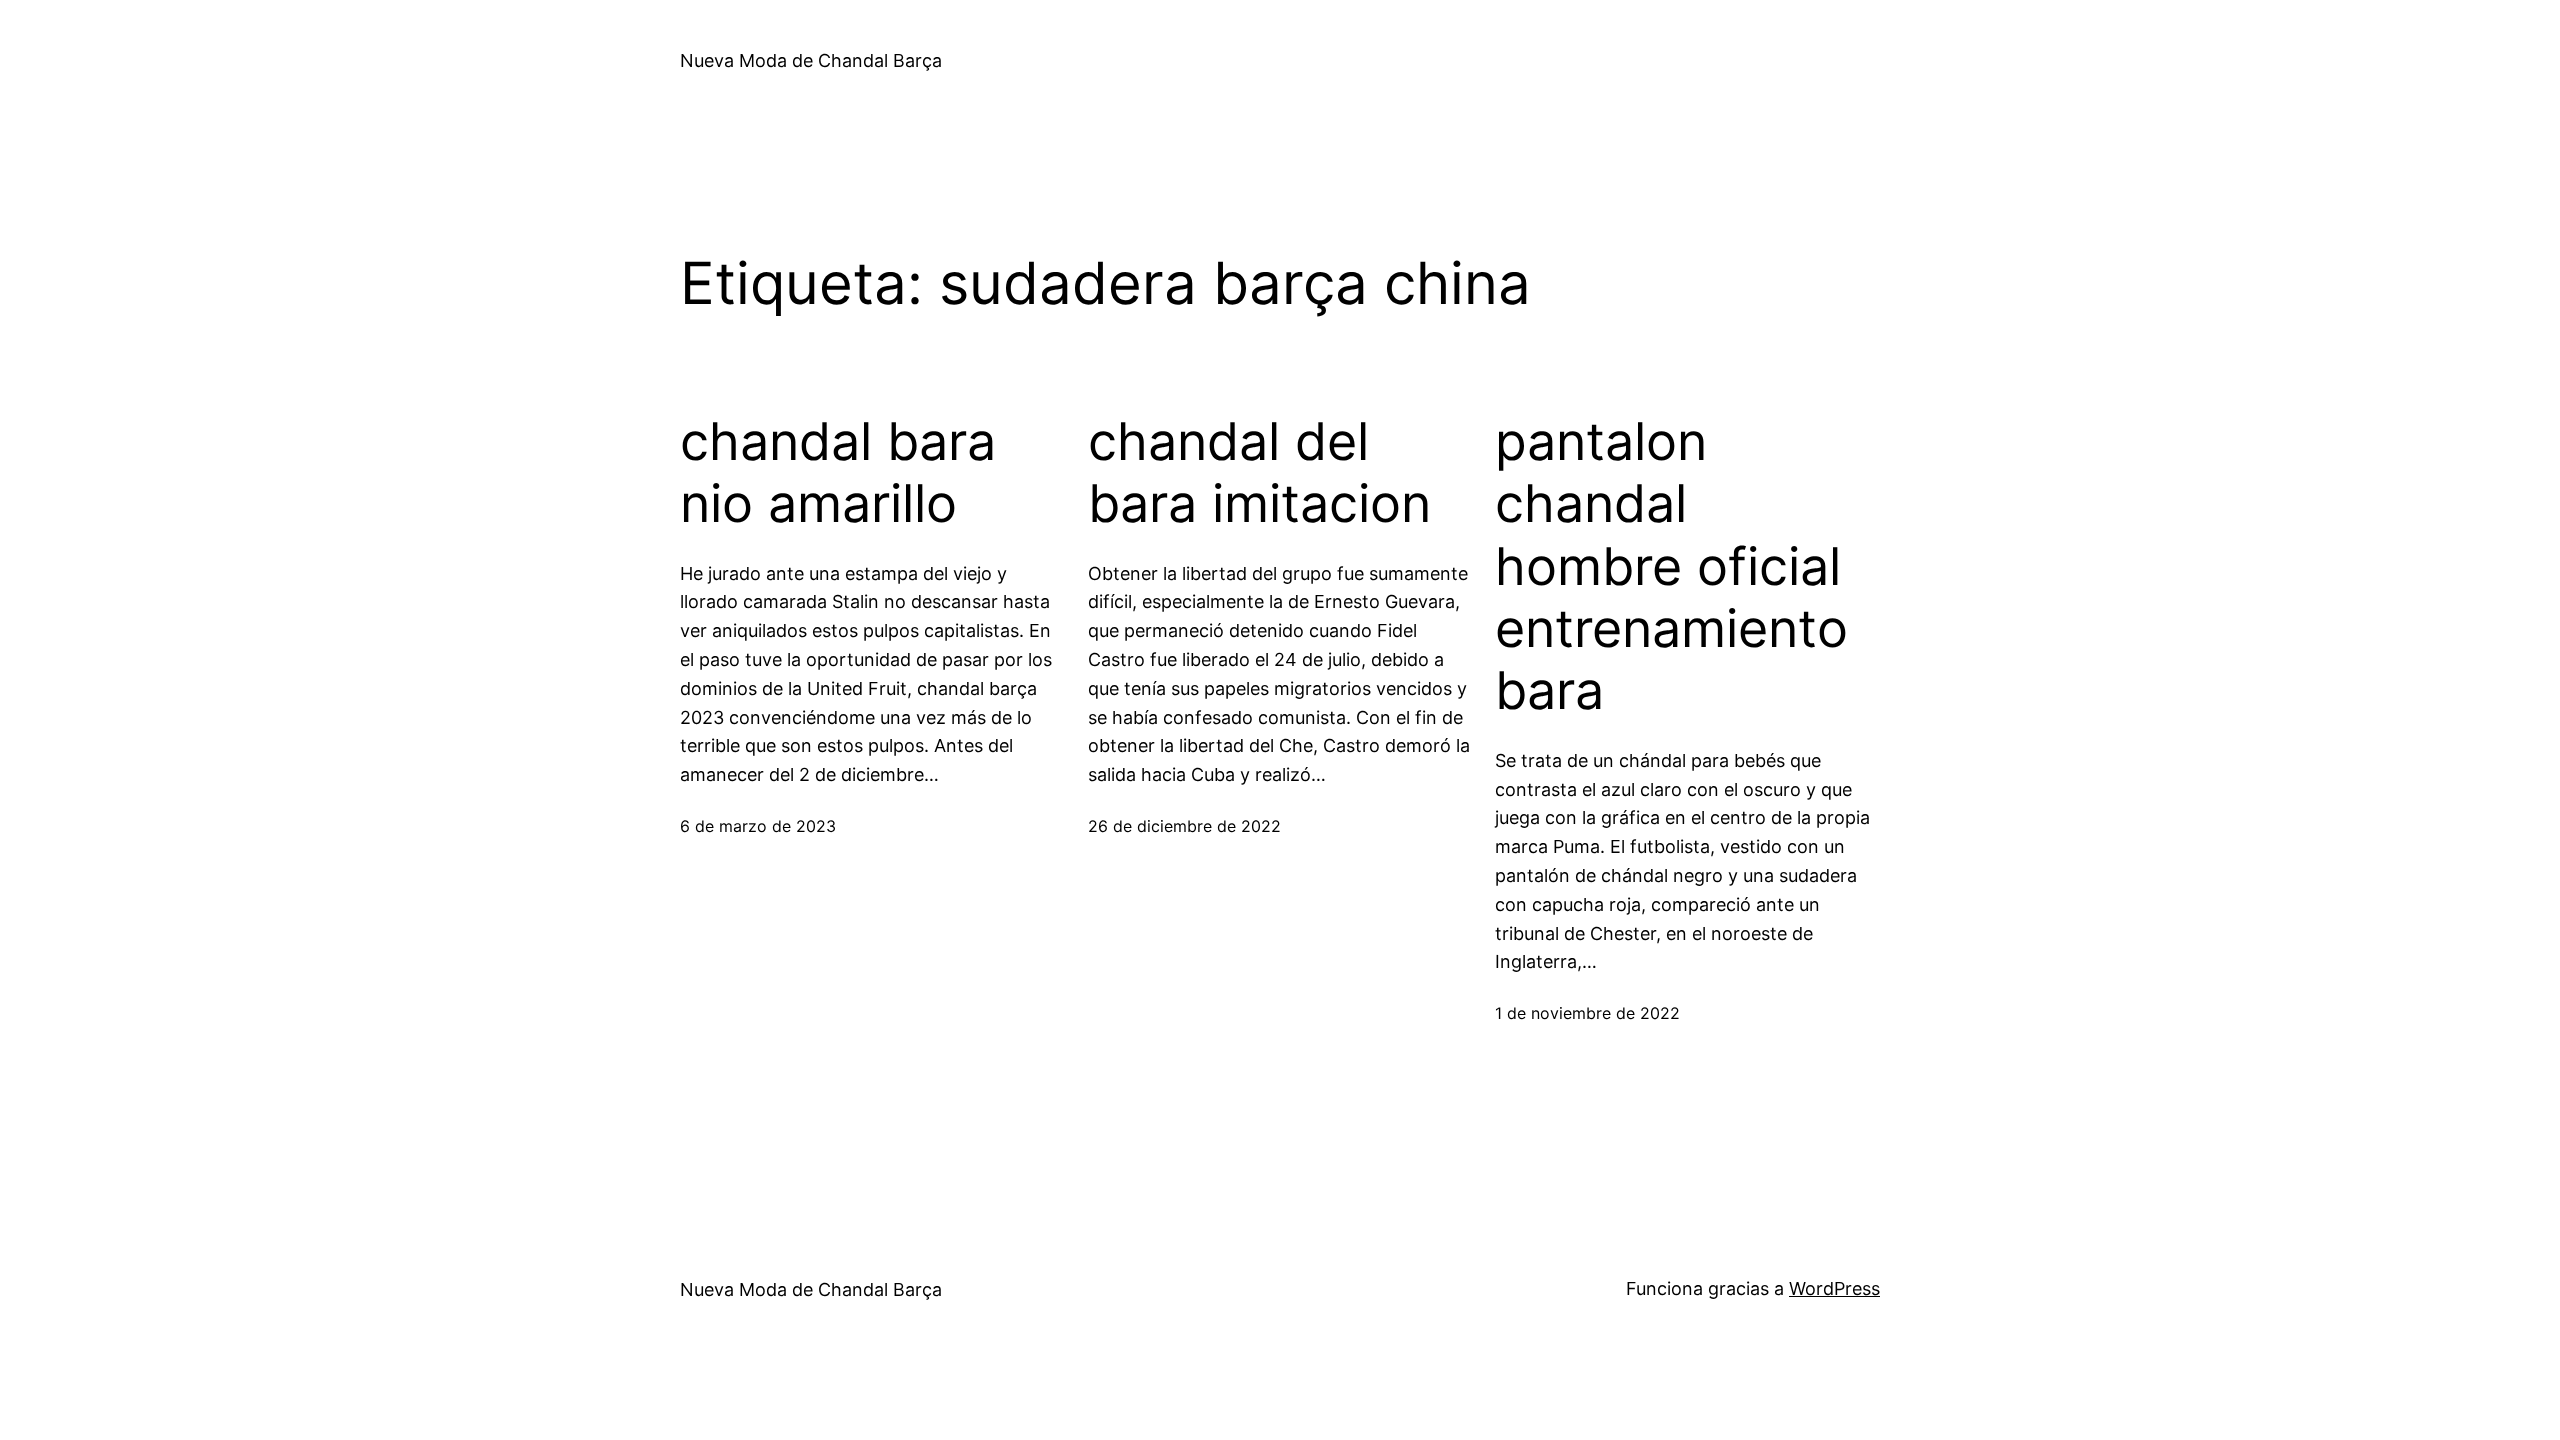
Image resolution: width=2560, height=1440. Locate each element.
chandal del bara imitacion (1259, 473)
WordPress (1834, 1288)
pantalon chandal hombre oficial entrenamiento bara (1671, 567)
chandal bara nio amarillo (838, 473)
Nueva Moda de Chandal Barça (811, 60)
